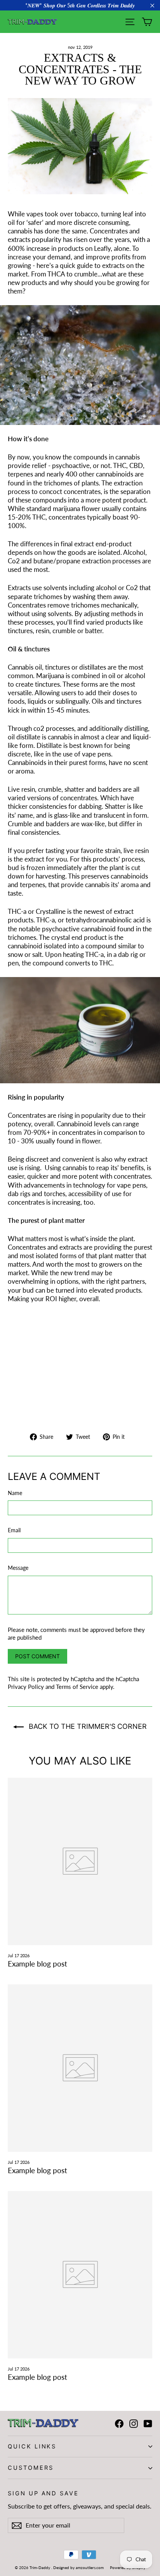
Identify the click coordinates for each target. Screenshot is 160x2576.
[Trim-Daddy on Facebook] (119, 2423)
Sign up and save (43, 2493)
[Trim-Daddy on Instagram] (134, 2423)
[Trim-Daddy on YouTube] (148, 2423)
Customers (30, 2468)
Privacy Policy (26, 1687)
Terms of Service (77, 1687)
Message (18, 1568)
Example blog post (37, 1964)
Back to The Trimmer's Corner (87, 1726)
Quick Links (32, 2447)
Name (15, 1493)
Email (14, 1530)
